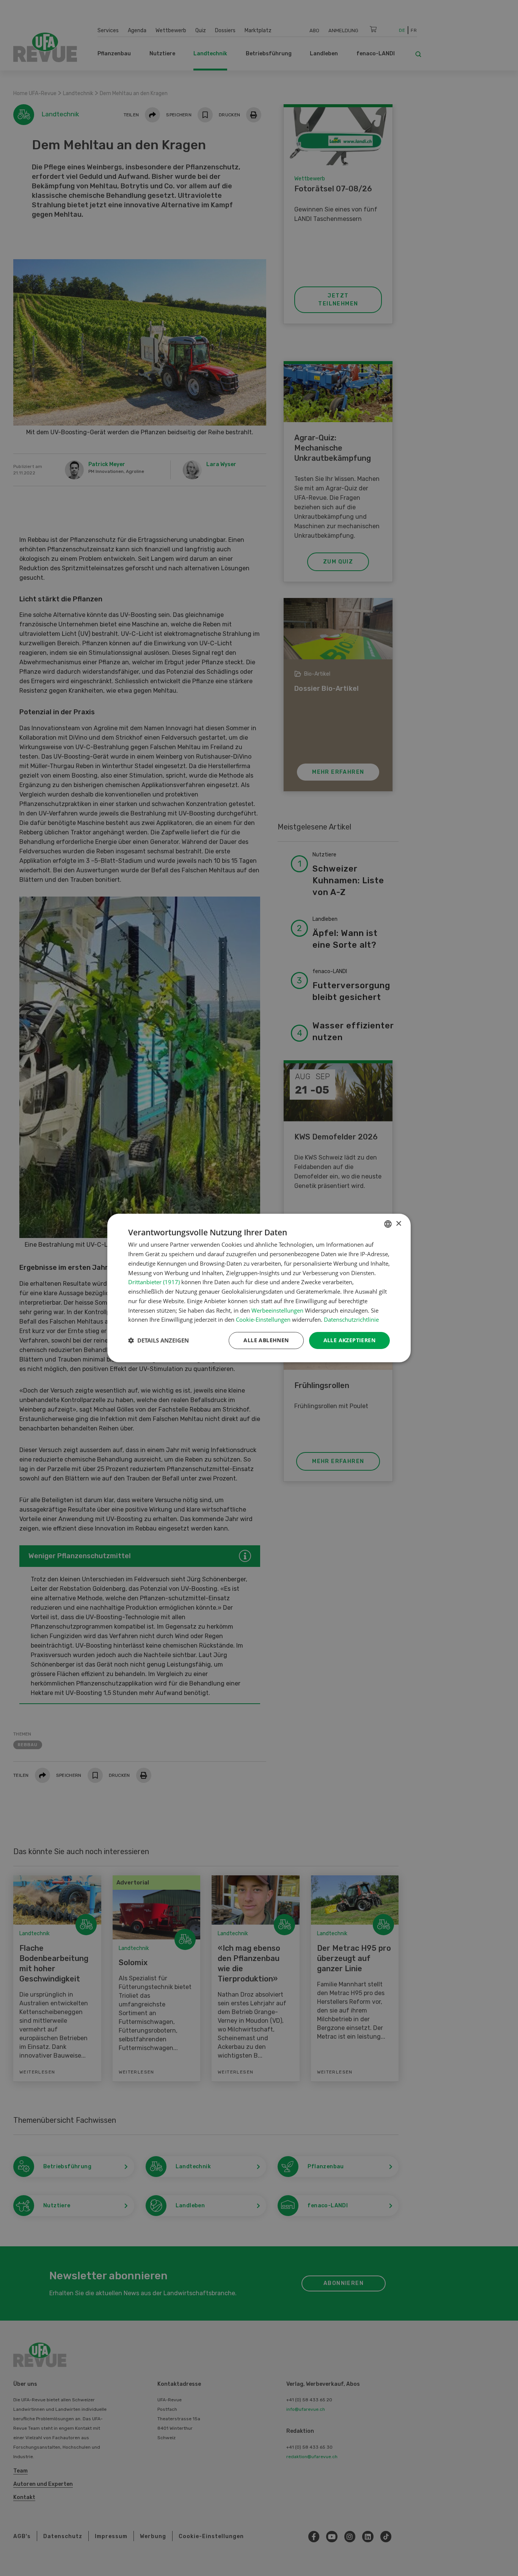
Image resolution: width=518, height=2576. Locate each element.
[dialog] (259, 1288)
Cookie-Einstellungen (263, 1319)
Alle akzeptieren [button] (349, 1340)
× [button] (398, 1224)
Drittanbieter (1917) (154, 1282)
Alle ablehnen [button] (266, 1340)
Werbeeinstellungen (277, 1310)
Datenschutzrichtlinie (351, 1319)
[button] (159, 1341)
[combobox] (388, 1224)
